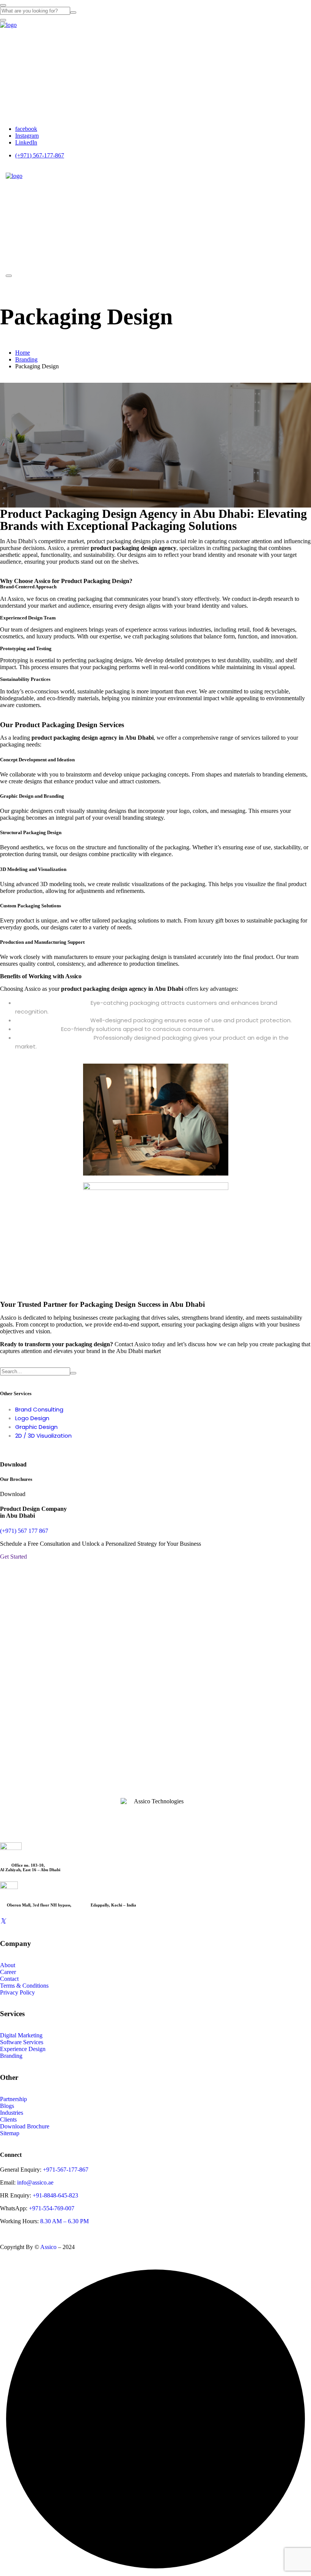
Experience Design (23, 2049)
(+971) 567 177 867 (24, 1531)
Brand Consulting (39, 1409)
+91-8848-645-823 (55, 2195)
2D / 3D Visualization (43, 1436)
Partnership (13, 2099)
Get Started (13, 1557)
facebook (26, 129)
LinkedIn (26, 142)
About (15, 36)
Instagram (27, 136)
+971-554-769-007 (52, 2208)
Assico (48, 2247)
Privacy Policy (17, 1992)
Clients (8, 2119)
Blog (12, 97)
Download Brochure (25, 2126)
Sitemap (10, 2133)
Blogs (7, 2106)
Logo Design (32, 1418)
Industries (22, 66)
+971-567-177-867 (65, 2170)
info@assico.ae (35, 2182)
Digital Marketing (21, 2035)
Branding (26, 359)
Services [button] (18, 51)
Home (23, 353)
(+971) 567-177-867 (40, 155)
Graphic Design (36, 1427)
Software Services (22, 2042)
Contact (18, 112)
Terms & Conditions (24, 1986)
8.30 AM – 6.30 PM (64, 2221)
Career (16, 81)
